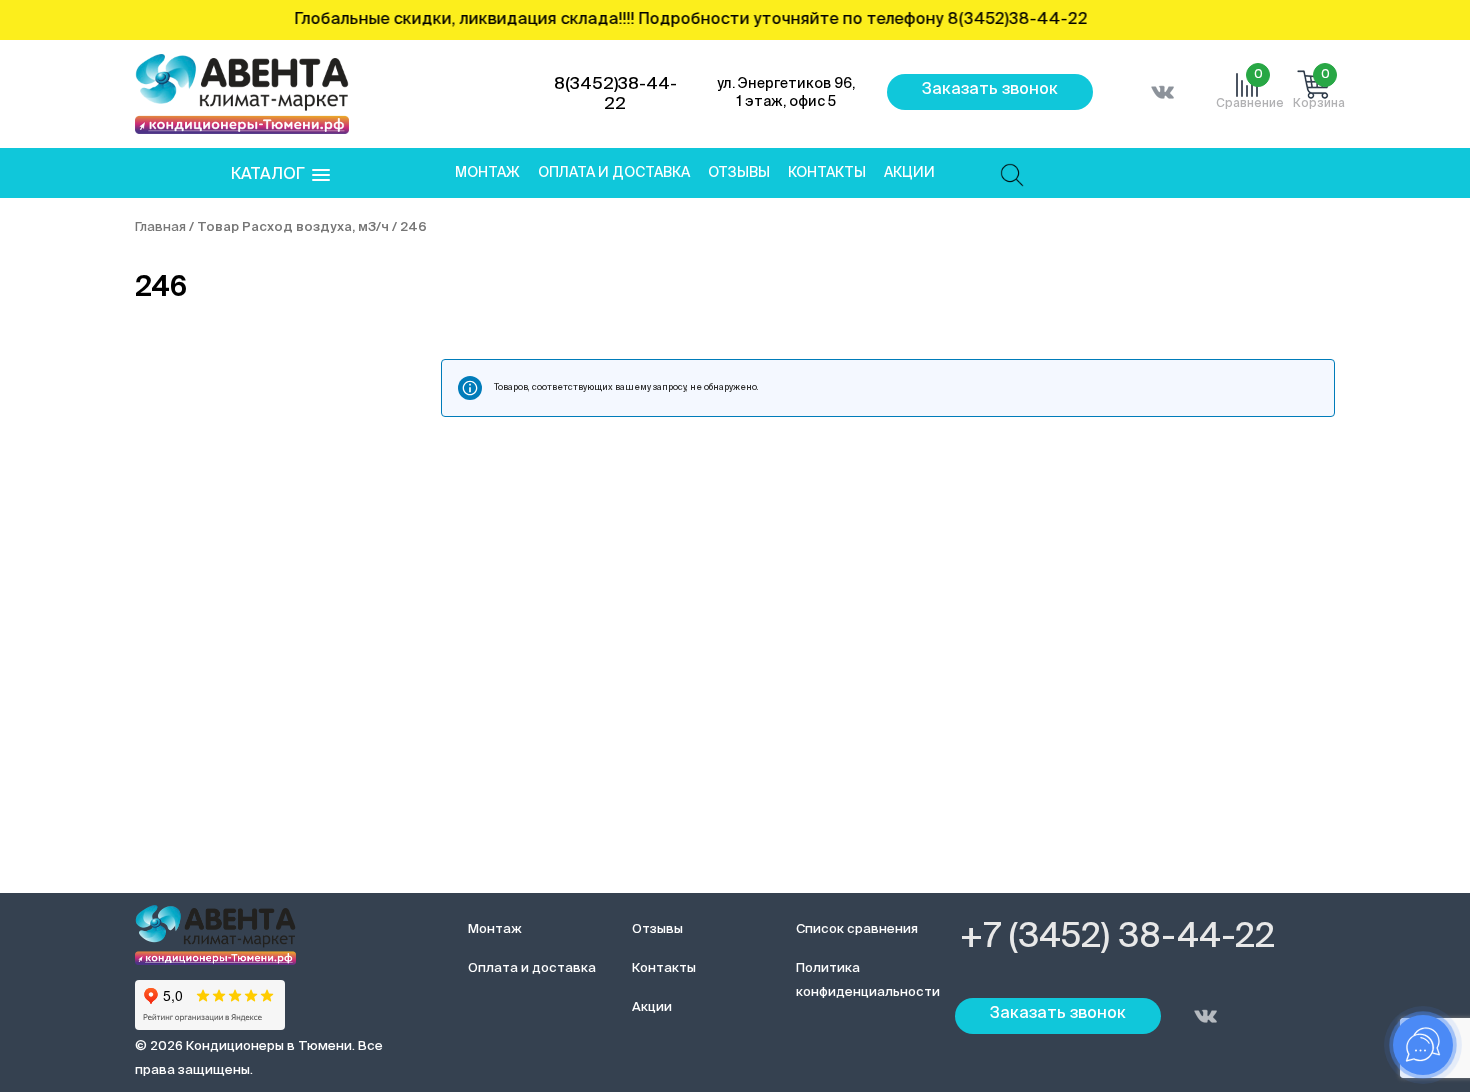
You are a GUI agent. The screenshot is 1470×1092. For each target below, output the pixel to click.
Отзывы (739, 173)
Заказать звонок (990, 90)
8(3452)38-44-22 (615, 94)
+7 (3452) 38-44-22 (1117, 938)
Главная (160, 227)
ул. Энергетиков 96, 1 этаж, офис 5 (786, 93)
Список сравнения (857, 929)
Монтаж (487, 173)
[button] (280, 175)
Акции (909, 173)
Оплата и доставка (614, 173)
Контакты (827, 173)
